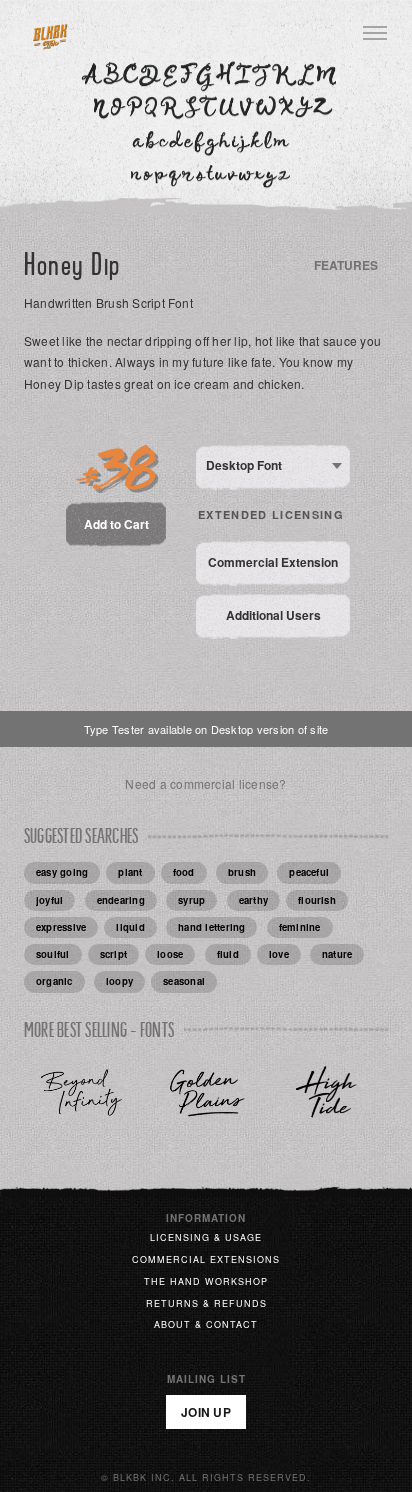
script (113, 954)
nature (337, 954)
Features (346, 265)
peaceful (309, 872)
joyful (49, 900)
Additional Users (273, 615)
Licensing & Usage (206, 1237)
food (184, 872)
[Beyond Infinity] (81, 1091)
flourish (317, 900)
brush (242, 872)
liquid (130, 927)
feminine (300, 927)
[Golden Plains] (206, 1091)
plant (130, 872)
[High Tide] (330, 1091)
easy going (62, 872)
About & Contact (206, 1324)
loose (170, 954)
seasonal (184, 981)
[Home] (50, 34)
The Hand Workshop (206, 1281)
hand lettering (211, 927)
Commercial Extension (273, 562)
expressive (61, 927)
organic (54, 981)
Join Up (206, 1412)
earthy (253, 900)
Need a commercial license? (205, 783)
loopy (119, 981)
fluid (228, 954)
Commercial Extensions (206, 1259)
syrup (191, 900)
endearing (121, 900)
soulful (53, 954)
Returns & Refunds (206, 1303)
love (279, 954)
